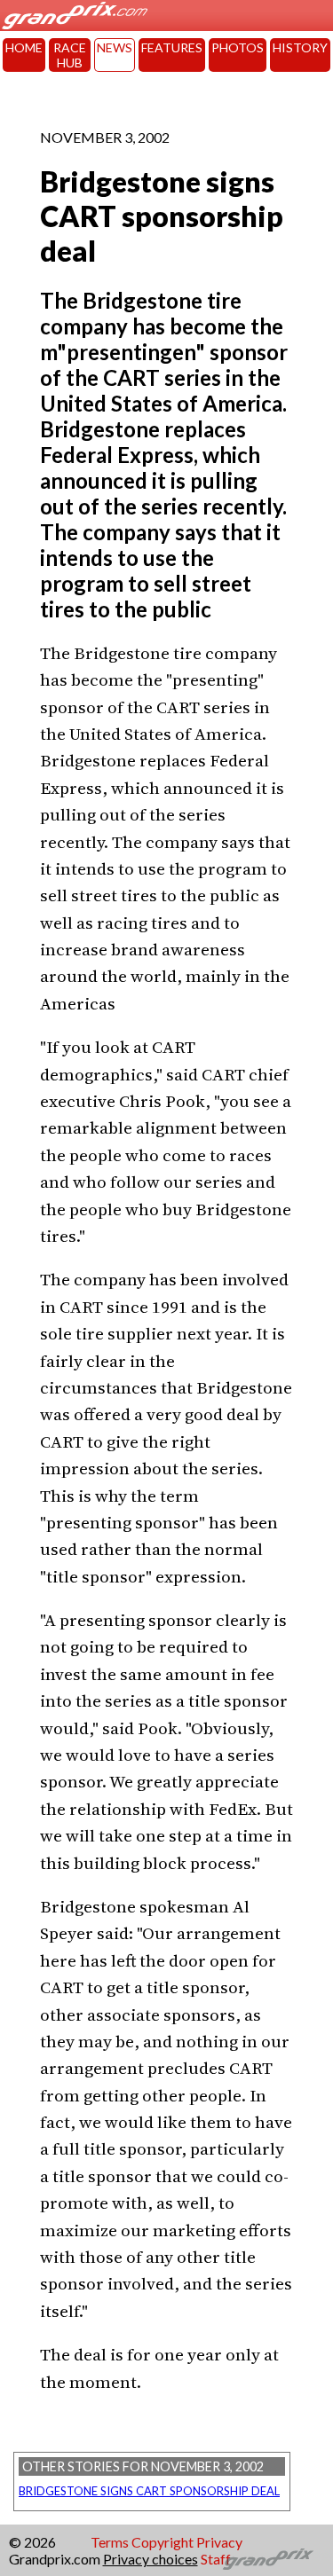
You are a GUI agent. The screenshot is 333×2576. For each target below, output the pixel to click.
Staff (216, 2559)
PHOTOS (238, 47)
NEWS (115, 47)
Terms (110, 2542)
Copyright (163, 2542)
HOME (24, 47)
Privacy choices (151, 2559)
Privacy (219, 2542)
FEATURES (172, 47)
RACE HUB (70, 55)
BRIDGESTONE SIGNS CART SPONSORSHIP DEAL (149, 2491)
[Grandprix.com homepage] (269, 2559)
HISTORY (300, 47)
